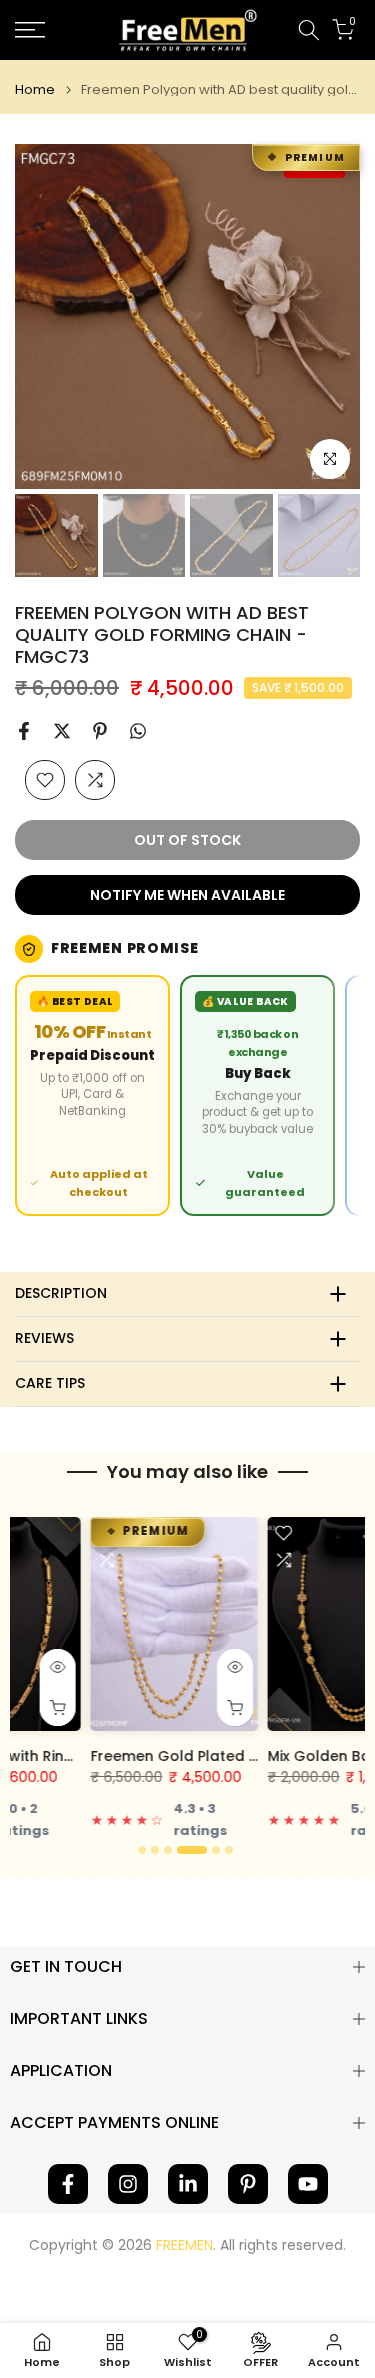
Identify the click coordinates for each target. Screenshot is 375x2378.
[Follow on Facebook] (68, 2184)
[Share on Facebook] (24, 731)
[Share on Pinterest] (100, 731)
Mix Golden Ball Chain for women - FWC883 (175, 1756)
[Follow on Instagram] (128, 2184)
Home (35, 89)
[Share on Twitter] (62, 731)
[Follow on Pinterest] (248, 2184)
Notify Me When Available (187, 895)
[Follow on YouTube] (308, 2184)
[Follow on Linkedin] (188, 2184)
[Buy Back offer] (257, 1095)
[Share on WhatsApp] (138, 731)
